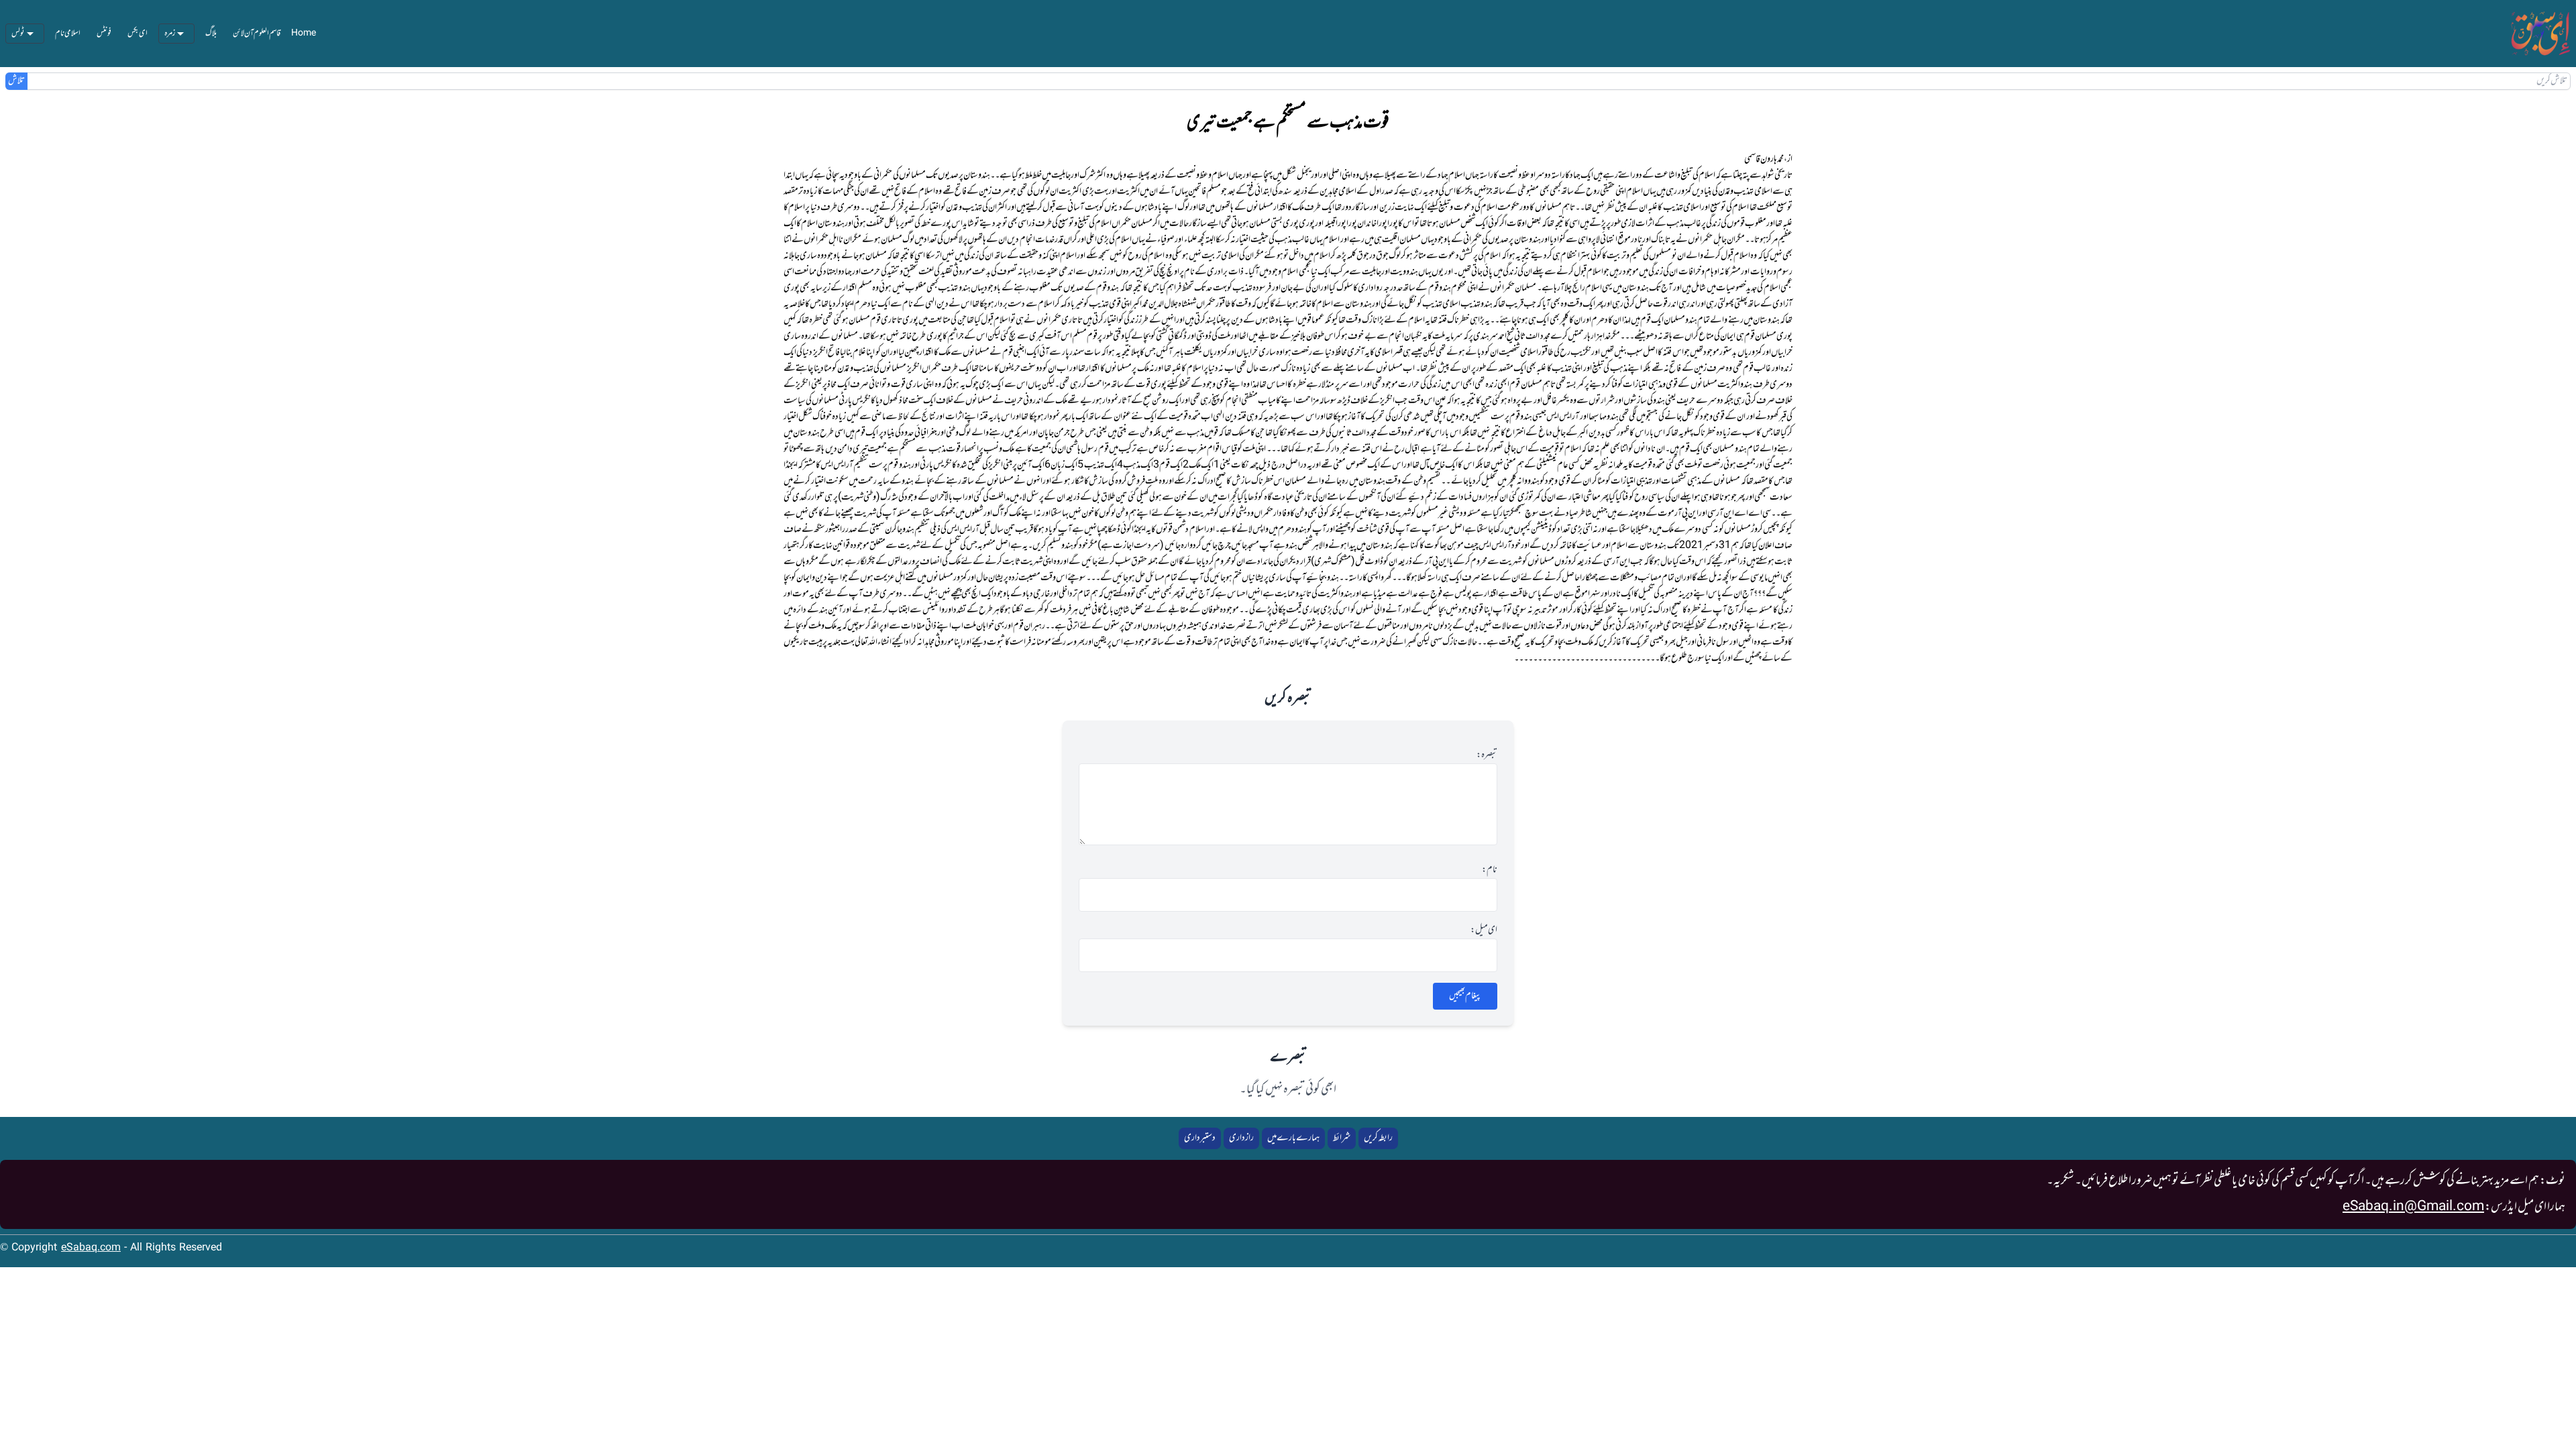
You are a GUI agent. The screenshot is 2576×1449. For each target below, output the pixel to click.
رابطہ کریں (1378, 1138)
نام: (1490, 870)
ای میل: (1484, 930)
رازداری (1241, 1138)
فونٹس (104, 34)
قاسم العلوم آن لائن (257, 34)
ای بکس (138, 34)
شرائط (1342, 1138)
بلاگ (211, 34)
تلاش (16, 81)
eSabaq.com (91, 1248)
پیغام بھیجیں (1465, 996)
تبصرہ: (1487, 755)
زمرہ (170, 34)
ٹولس (18, 34)
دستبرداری (1200, 1138)
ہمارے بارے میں (1293, 1138)
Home (304, 34)
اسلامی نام (68, 34)
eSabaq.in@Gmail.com (2413, 1207)
